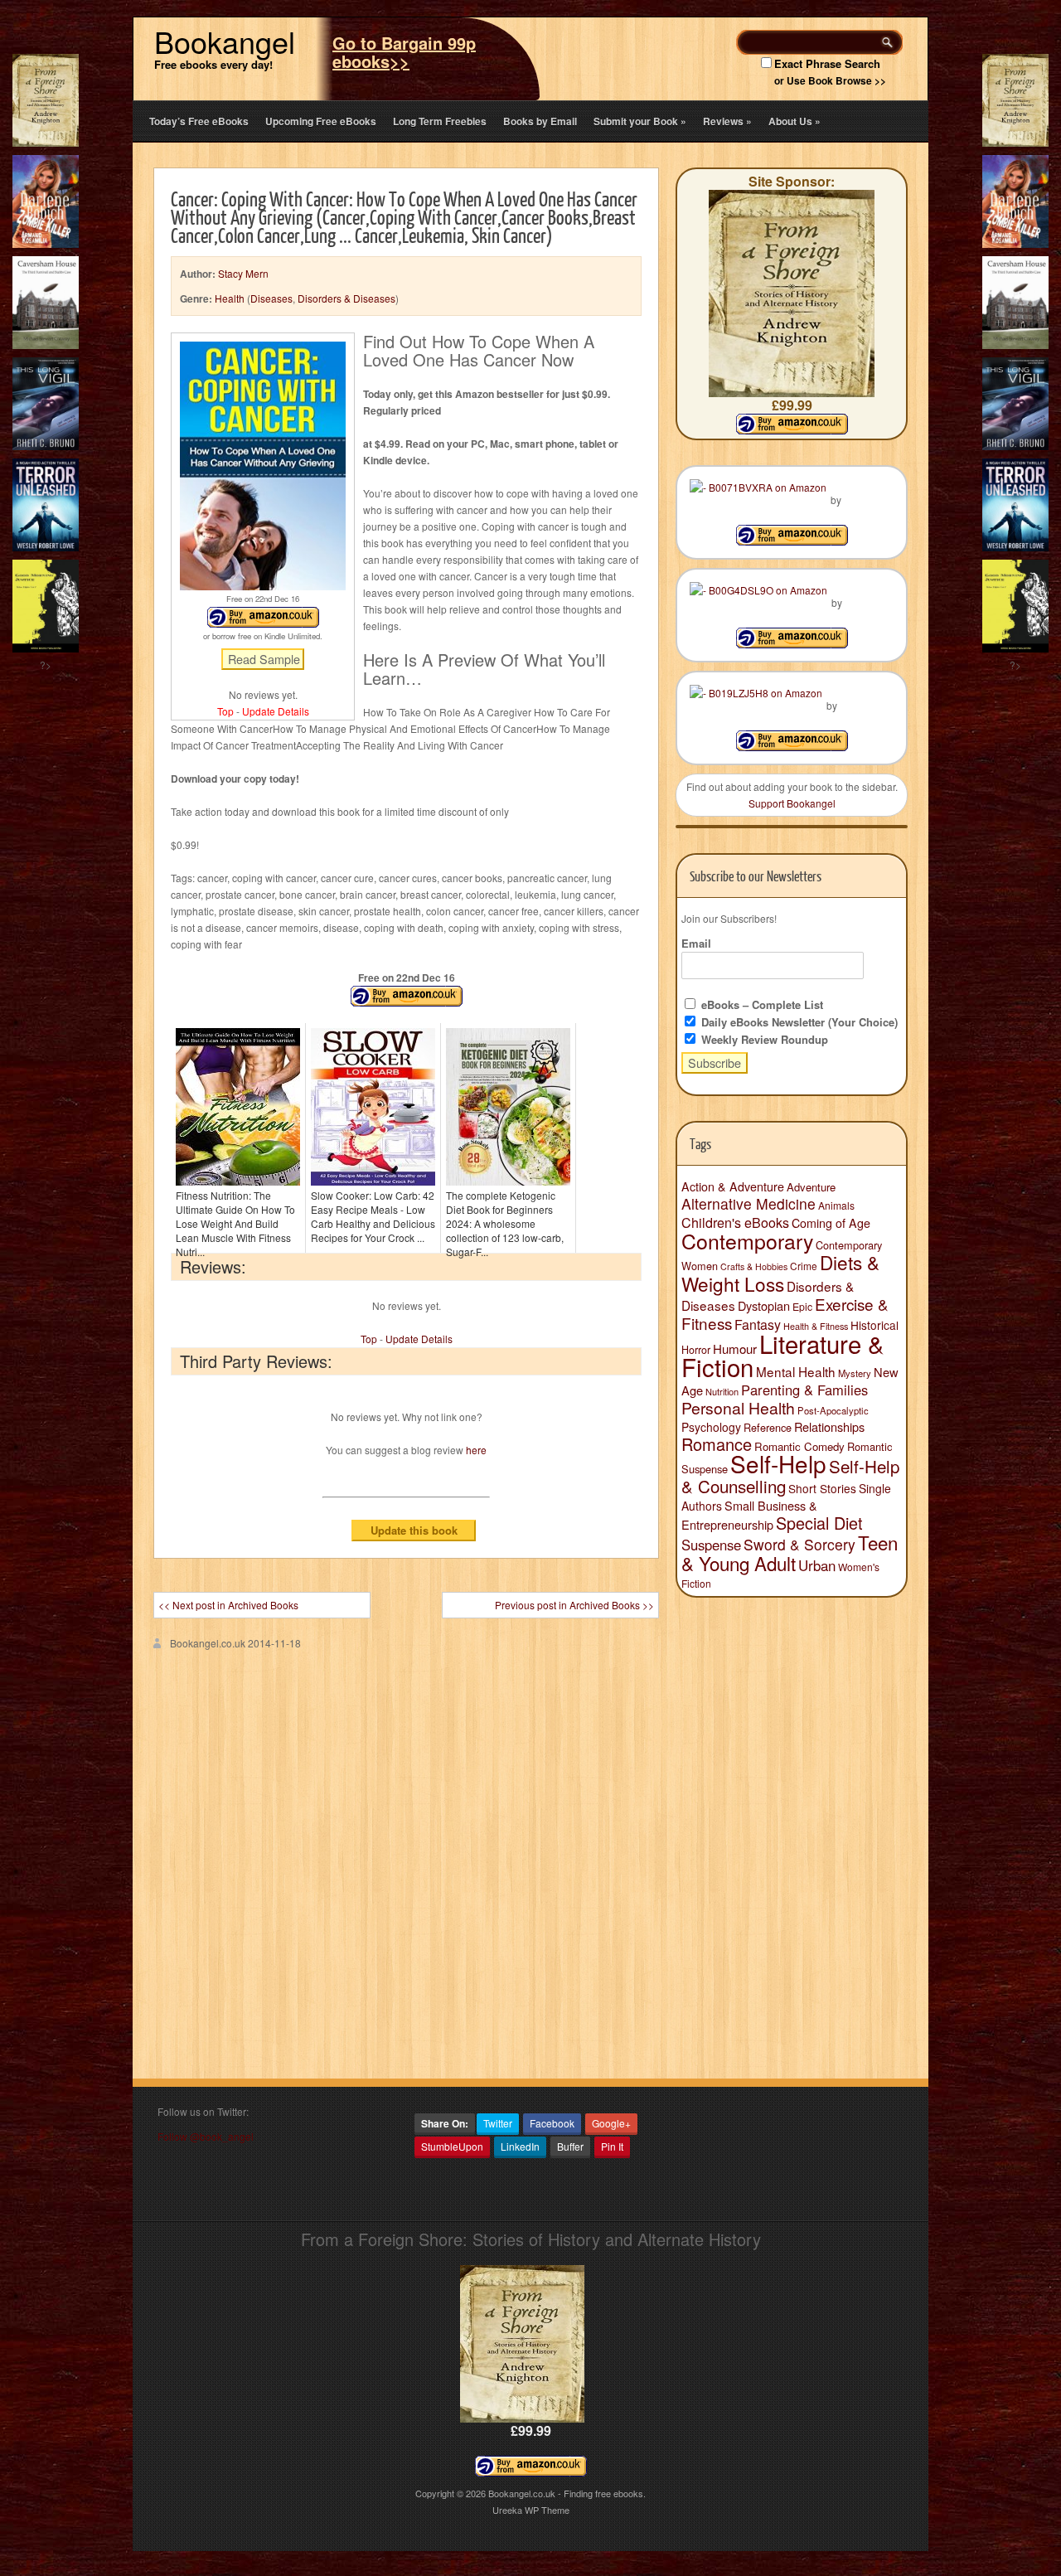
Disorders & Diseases (346, 298)
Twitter (498, 2123)
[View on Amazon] (792, 541)
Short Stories (822, 1488)
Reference (768, 1427)
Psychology (711, 1427)
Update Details (276, 711)
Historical (874, 1325)
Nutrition (722, 1391)
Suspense (711, 1545)
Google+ (611, 2123)
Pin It (612, 2146)
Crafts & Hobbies (754, 1266)
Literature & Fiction (783, 1355)
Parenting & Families (804, 1390)
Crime (804, 1266)
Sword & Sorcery (799, 1544)
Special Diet (819, 1523)
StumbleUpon (452, 2146)
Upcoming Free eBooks (321, 121)
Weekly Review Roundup (763, 1039)
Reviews (727, 121)
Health (230, 298)
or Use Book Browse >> (830, 80)
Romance (717, 1444)
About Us (795, 121)
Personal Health (738, 1408)
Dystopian (764, 1305)
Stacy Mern (243, 273)
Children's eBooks (735, 1222)
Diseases (271, 298)
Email (696, 943)
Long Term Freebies (440, 121)
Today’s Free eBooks (199, 121)
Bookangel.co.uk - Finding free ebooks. (567, 2493)
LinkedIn (520, 2146)
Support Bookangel (792, 803)
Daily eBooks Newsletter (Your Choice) (798, 1022)
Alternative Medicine (749, 1203)
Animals (836, 1205)
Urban (817, 1565)
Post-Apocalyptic (833, 1410)
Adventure (811, 1187)
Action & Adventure (733, 1186)
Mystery (855, 1373)
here (476, 1450)
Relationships (829, 1426)
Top (225, 711)
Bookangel (225, 41)
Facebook (552, 2123)
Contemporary (747, 1240)
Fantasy (758, 1324)
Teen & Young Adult (790, 1552)
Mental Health (796, 1371)
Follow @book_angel (206, 2136)
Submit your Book (640, 121)
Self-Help (778, 1463)
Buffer (570, 2146)
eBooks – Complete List (761, 1004)
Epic (802, 1306)
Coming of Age (831, 1223)
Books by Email (540, 121)
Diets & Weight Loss (780, 1273)
